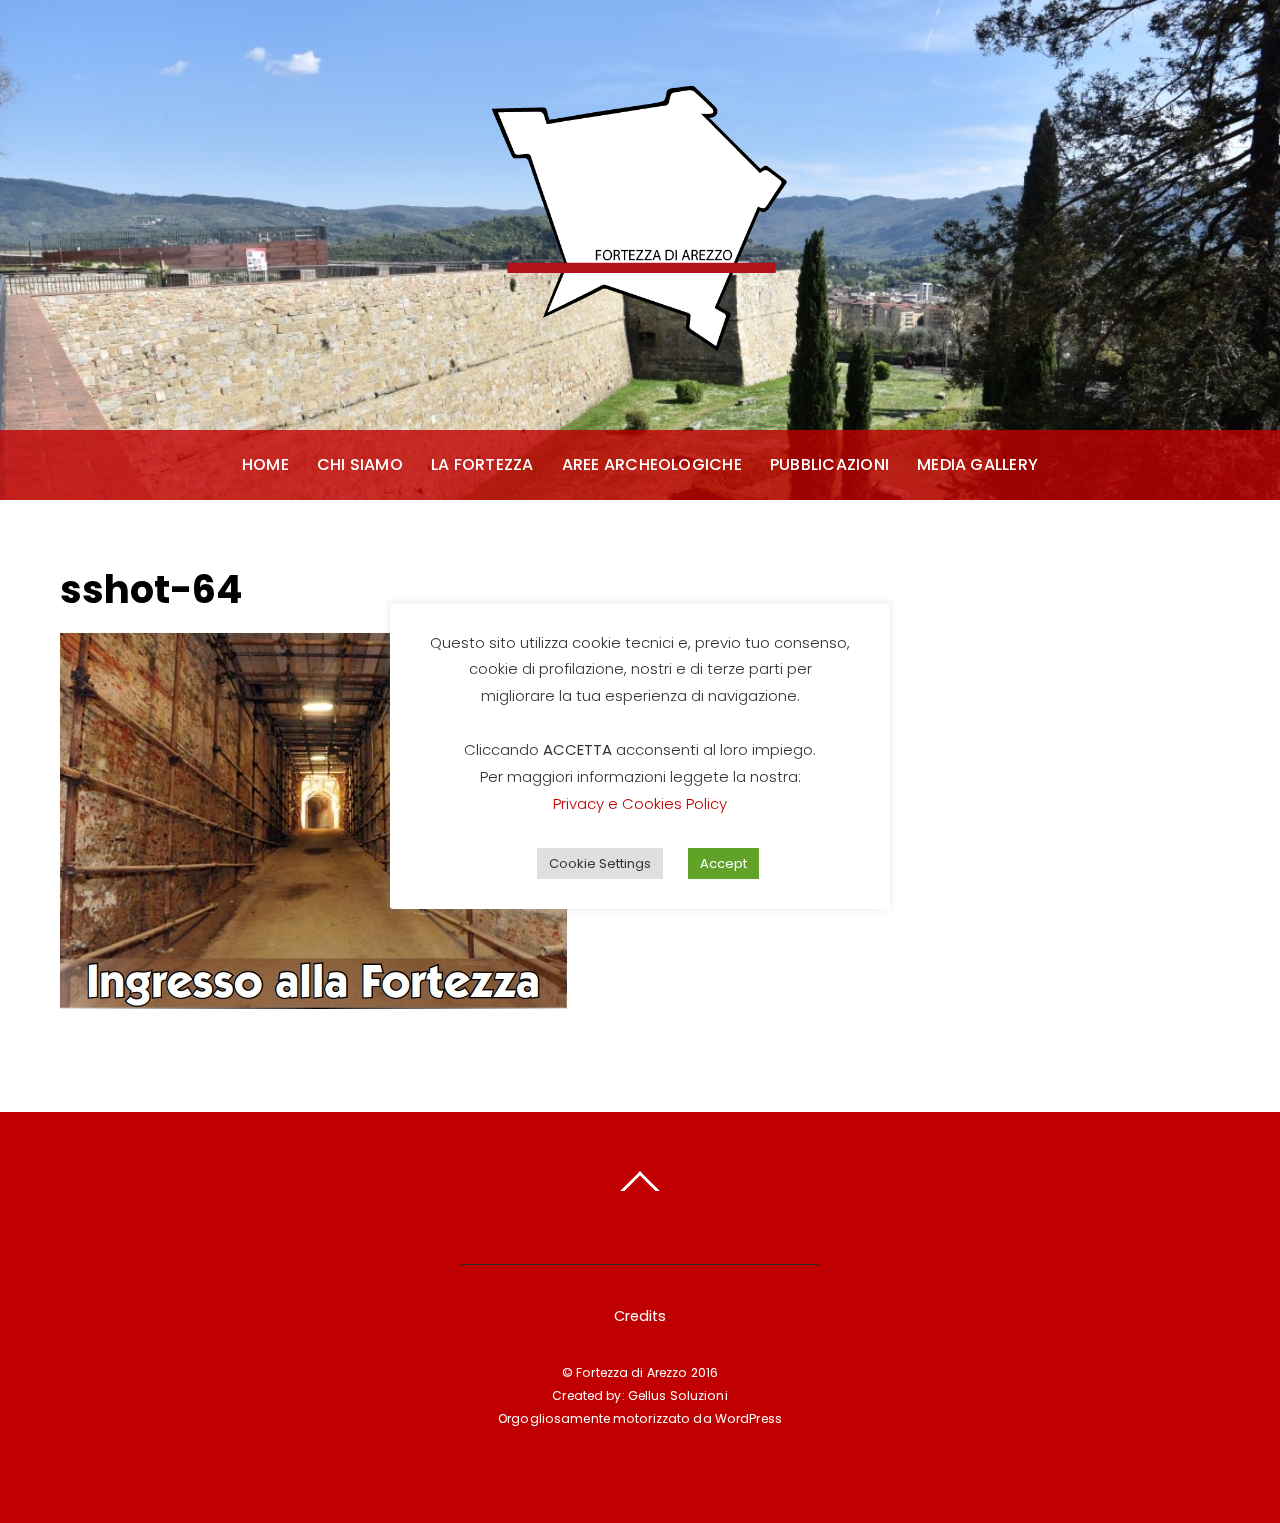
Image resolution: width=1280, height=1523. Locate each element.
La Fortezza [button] (482, 464)
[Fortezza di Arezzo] (640, 351)
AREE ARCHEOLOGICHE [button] (652, 464)
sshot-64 (151, 589)
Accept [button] (723, 863)
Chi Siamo (360, 464)
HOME (265, 464)
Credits (640, 1316)
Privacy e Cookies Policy (640, 803)
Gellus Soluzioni (678, 1395)
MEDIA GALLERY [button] (977, 464)
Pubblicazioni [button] (829, 464)
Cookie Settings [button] (600, 863)
